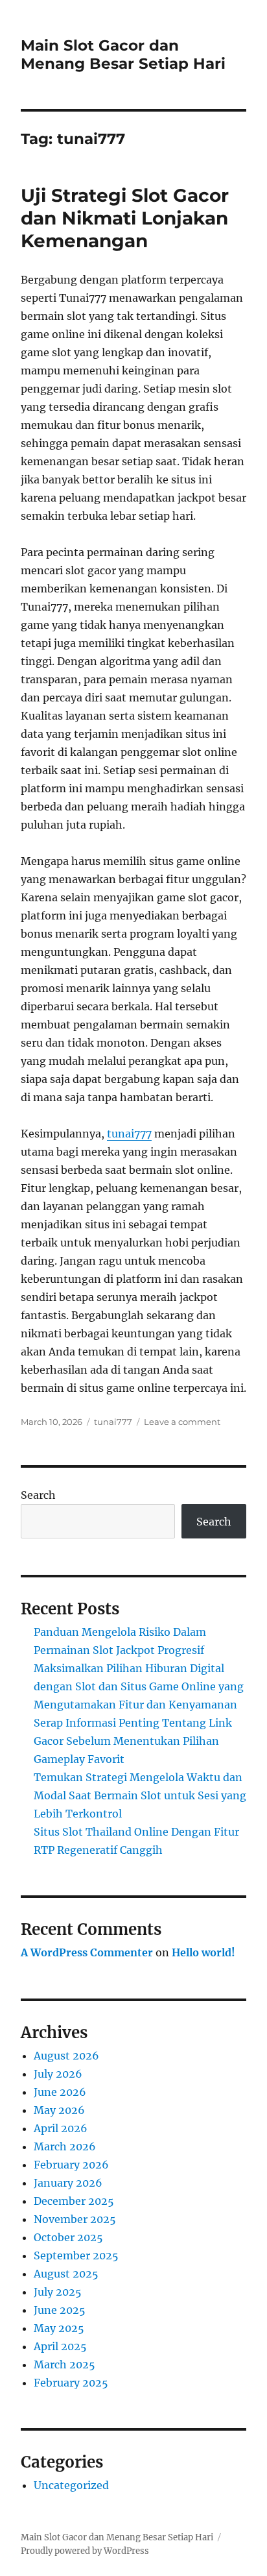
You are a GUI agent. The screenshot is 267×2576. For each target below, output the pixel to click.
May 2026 (59, 2110)
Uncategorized (71, 2485)
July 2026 (58, 2074)
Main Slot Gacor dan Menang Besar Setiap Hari (123, 55)
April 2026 (61, 2128)
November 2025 (75, 2219)
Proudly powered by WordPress (85, 2551)
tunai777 (129, 1134)
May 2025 (59, 2328)
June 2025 (60, 2310)
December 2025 (74, 2201)
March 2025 (64, 2364)
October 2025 (68, 2237)
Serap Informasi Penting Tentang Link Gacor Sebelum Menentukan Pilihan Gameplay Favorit (133, 1741)
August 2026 (66, 2056)
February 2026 (71, 2165)
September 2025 (76, 2255)
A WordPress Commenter (87, 1952)
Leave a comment (182, 1422)
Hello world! (203, 1952)
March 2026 (65, 2146)
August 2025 (66, 2274)
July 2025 (58, 2292)
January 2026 (68, 2183)
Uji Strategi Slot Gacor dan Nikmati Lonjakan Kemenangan (125, 218)
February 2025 (71, 2383)
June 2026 (60, 2092)
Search (38, 1495)
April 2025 (60, 2346)
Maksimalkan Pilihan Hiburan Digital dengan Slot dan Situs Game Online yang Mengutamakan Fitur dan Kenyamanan (139, 1686)
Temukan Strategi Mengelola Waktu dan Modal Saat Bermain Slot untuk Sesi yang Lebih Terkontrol (140, 1795)
